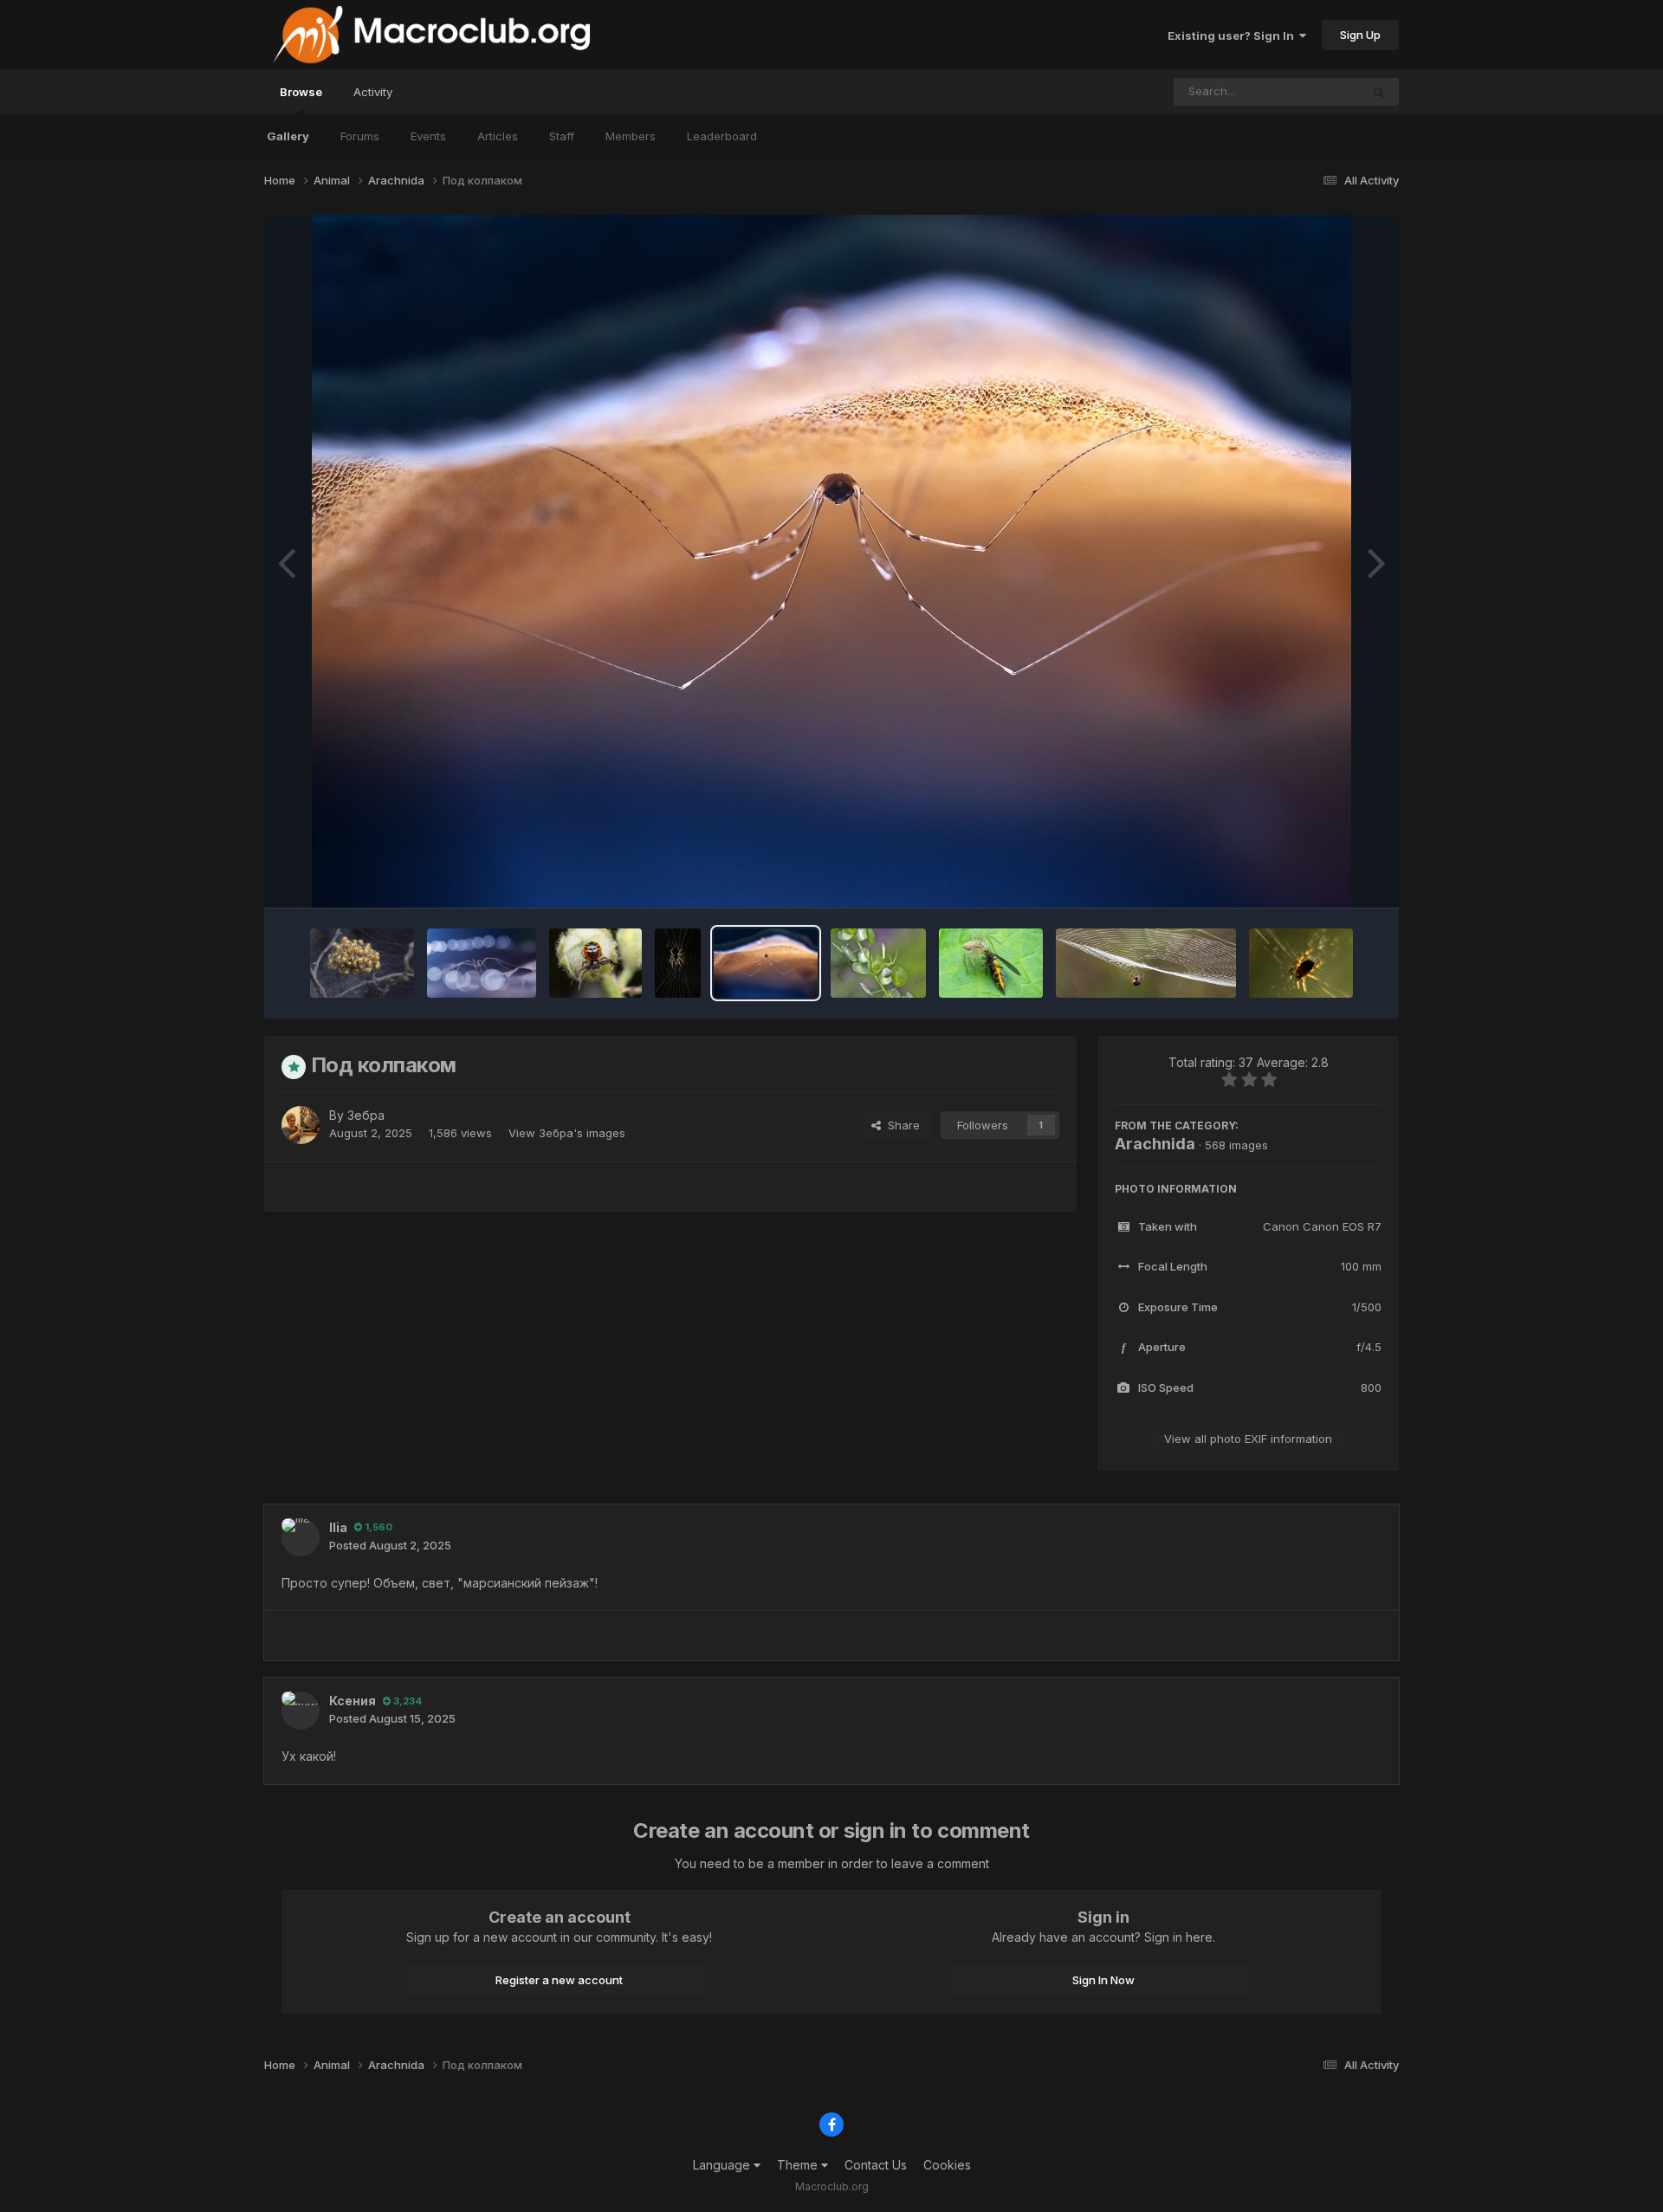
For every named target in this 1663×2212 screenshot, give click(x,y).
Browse (301, 92)
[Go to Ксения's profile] (301, 1711)
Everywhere (1306, 91)
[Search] (1379, 92)
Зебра (366, 1115)
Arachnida (1155, 1144)
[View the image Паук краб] (595, 963)
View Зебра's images (567, 1133)
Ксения (353, 1701)
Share (900, 1125)
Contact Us (876, 2165)
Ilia (338, 1527)
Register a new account (559, 1980)
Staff (562, 136)
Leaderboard (722, 136)
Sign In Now (1103, 1980)
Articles (498, 136)
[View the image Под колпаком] (766, 963)
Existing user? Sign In (1233, 36)
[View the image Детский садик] (362, 963)
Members (631, 136)
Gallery (288, 136)
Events (428, 136)
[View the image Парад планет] (482, 963)
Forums (360, 136)
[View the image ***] (678, 963)
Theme (799, 2165)
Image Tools (1327, 876)
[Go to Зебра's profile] (301, 1125)
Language (723, 2165)
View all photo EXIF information (1248, 1439)
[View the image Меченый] (878, 963)
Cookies (947, 2165)
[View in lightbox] (831, 561)
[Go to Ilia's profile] (301, 1537)
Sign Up (1360, 35)
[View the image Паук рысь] (991, 963)
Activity (373, 92)
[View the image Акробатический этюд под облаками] (1146, 963)
